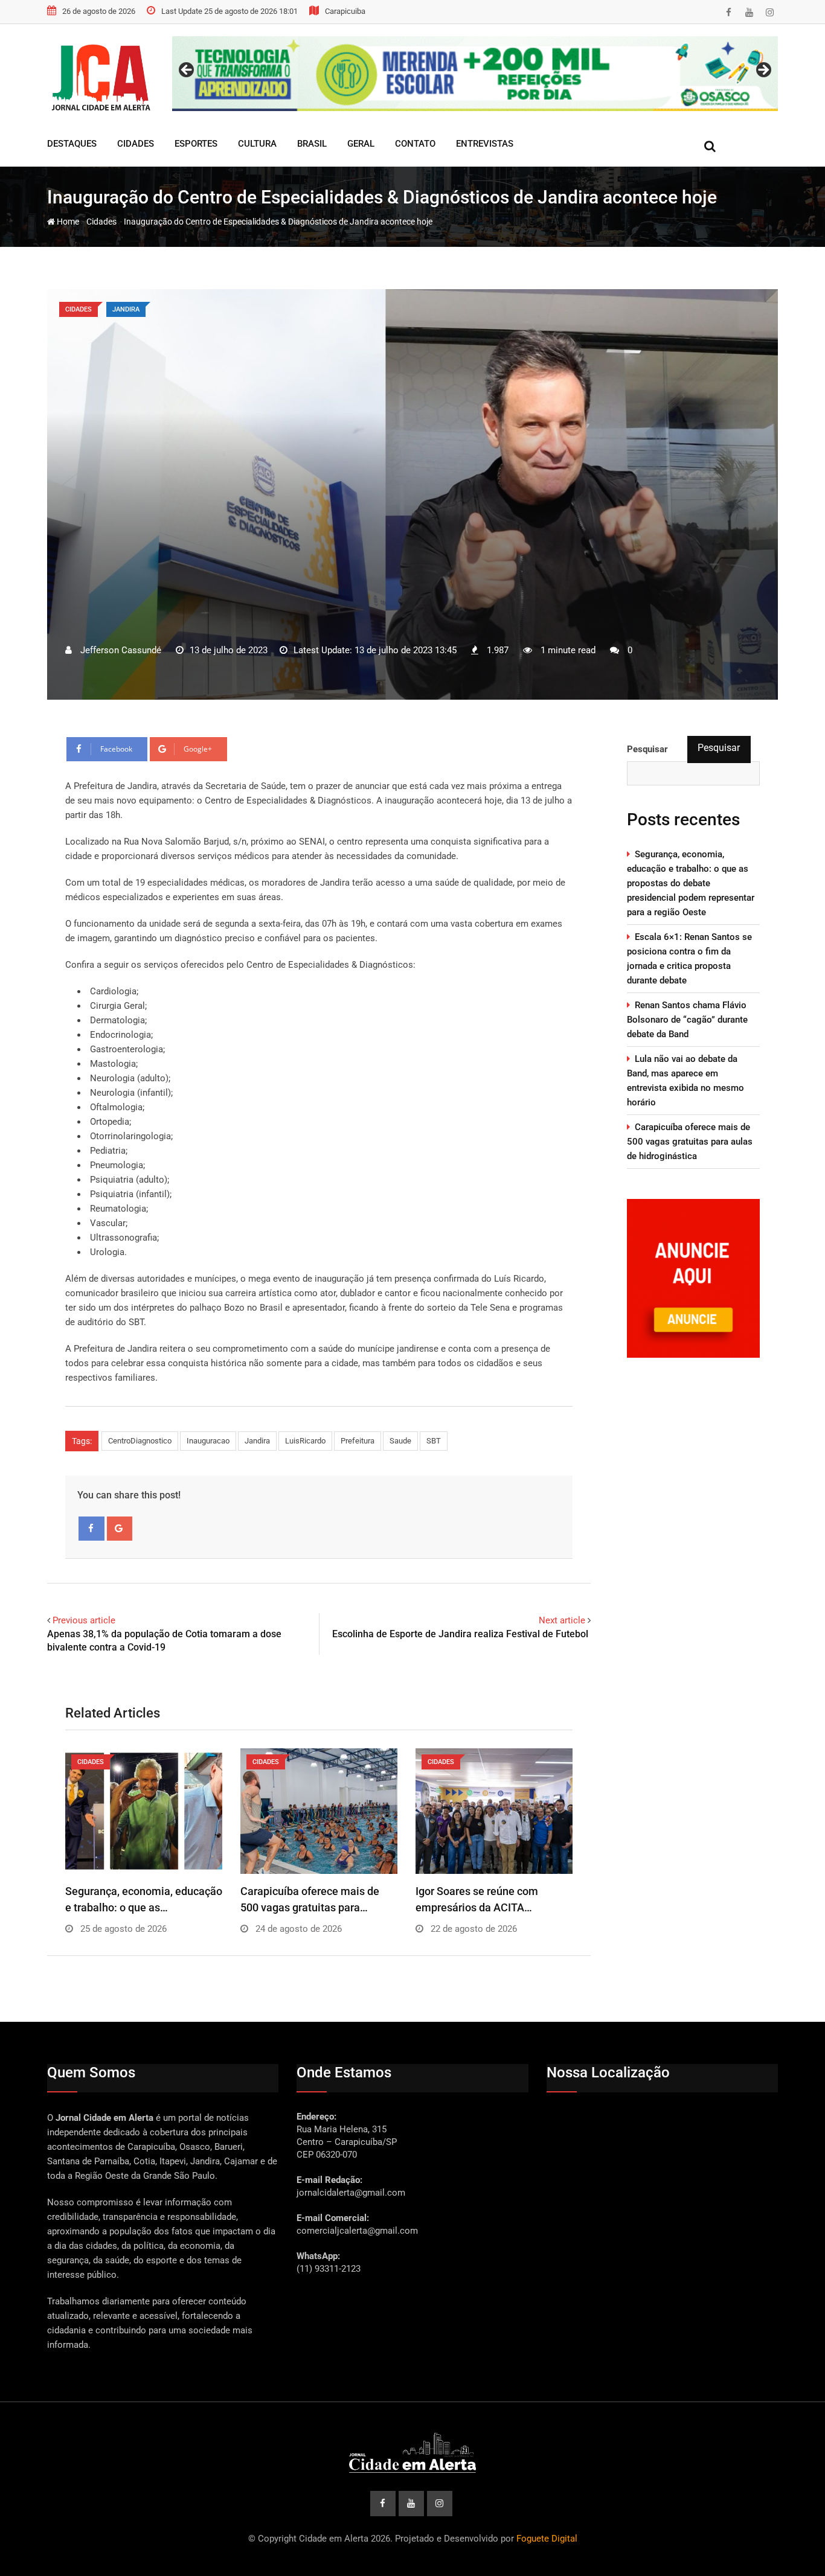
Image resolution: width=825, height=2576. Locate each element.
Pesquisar (719, 748)
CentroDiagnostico (140, 1441)
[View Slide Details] (475, 74)
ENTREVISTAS (485, 144)
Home (67, 222)
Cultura (257, 144)
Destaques (72, 144)
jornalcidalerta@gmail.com (351, 2193)
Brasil (312, 144)
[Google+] (120, 1529)
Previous (187, 71)
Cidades (136, 144)
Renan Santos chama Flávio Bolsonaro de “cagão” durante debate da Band (687, 1020)
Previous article (84, 1620)
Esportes (196, 144)
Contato (415, 144)
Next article (562, 1620)
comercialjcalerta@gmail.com (357, 2231)
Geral (361, 144)
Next (763, 71)
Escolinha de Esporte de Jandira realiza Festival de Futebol (461, 1634)
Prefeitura (358, 1441)
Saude (400, 1441)
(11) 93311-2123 (329, 2269)
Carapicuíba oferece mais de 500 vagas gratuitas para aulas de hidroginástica (690, 1142)
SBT (434, 1441)
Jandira (257, 1441)
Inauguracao (208, 1441)
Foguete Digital (547, 2539)
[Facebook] (91, 1529)
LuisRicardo (305, 1441)
